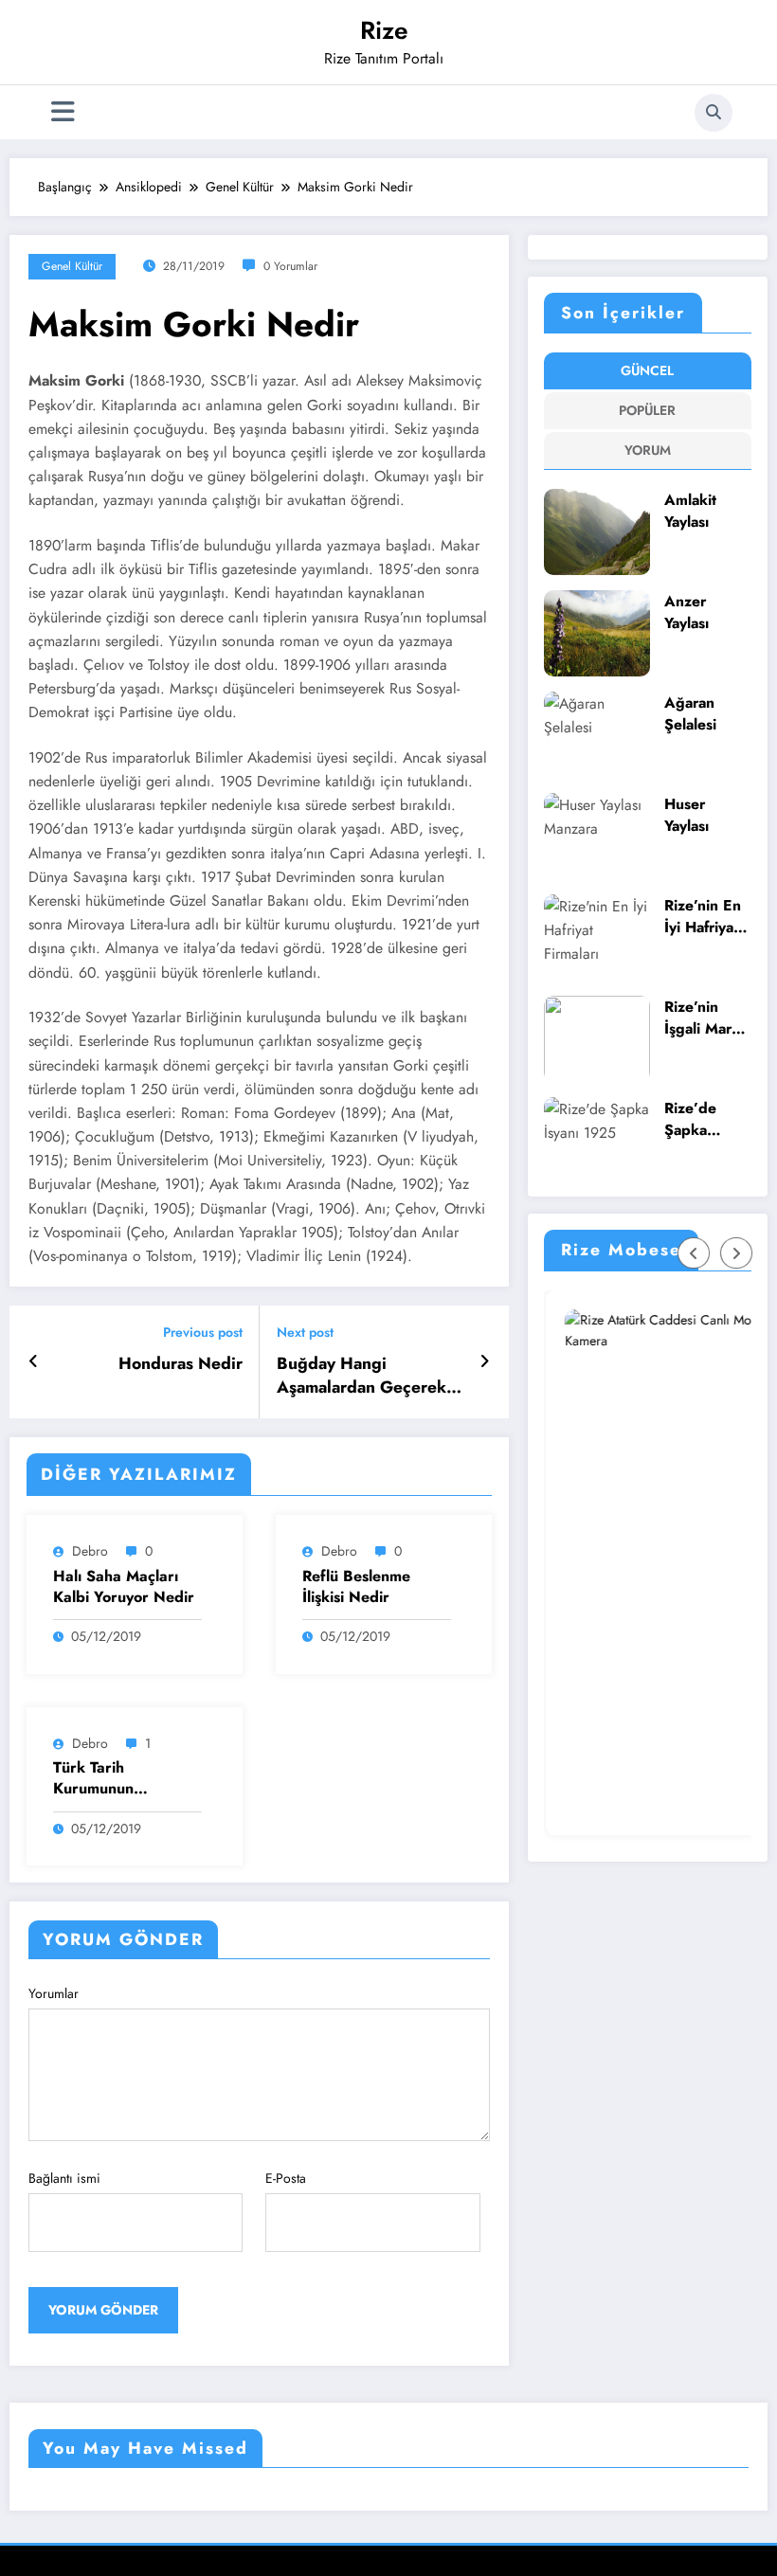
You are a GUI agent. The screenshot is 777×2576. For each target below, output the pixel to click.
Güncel (647, 370)
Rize (384, 30)
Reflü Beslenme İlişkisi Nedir (356, 1587)
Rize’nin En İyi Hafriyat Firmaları (703, 917)
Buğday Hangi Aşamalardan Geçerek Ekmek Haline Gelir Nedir (361, 1376)
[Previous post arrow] (34, 1361)
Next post (305, 1333)
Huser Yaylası (687, 815)
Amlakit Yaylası (690, 511)
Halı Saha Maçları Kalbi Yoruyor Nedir (124, 1587)
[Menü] (63, 112)
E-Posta (286, 2178)
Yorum (648, 450)
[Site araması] (714, 113)
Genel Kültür (72, 266)
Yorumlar (54, 1993)
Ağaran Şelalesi (690, 714)
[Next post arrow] (485, 1361)
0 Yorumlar (290, 266)
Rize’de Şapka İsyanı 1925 (705, 1119)
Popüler (647, 410)
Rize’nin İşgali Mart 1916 (700, 1018)
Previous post (203, 1333)
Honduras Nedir (181, 1364)
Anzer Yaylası (687, 612)
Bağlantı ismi (64, 2178)
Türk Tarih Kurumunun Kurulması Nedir (110, 1779)
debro (90, 1551)
